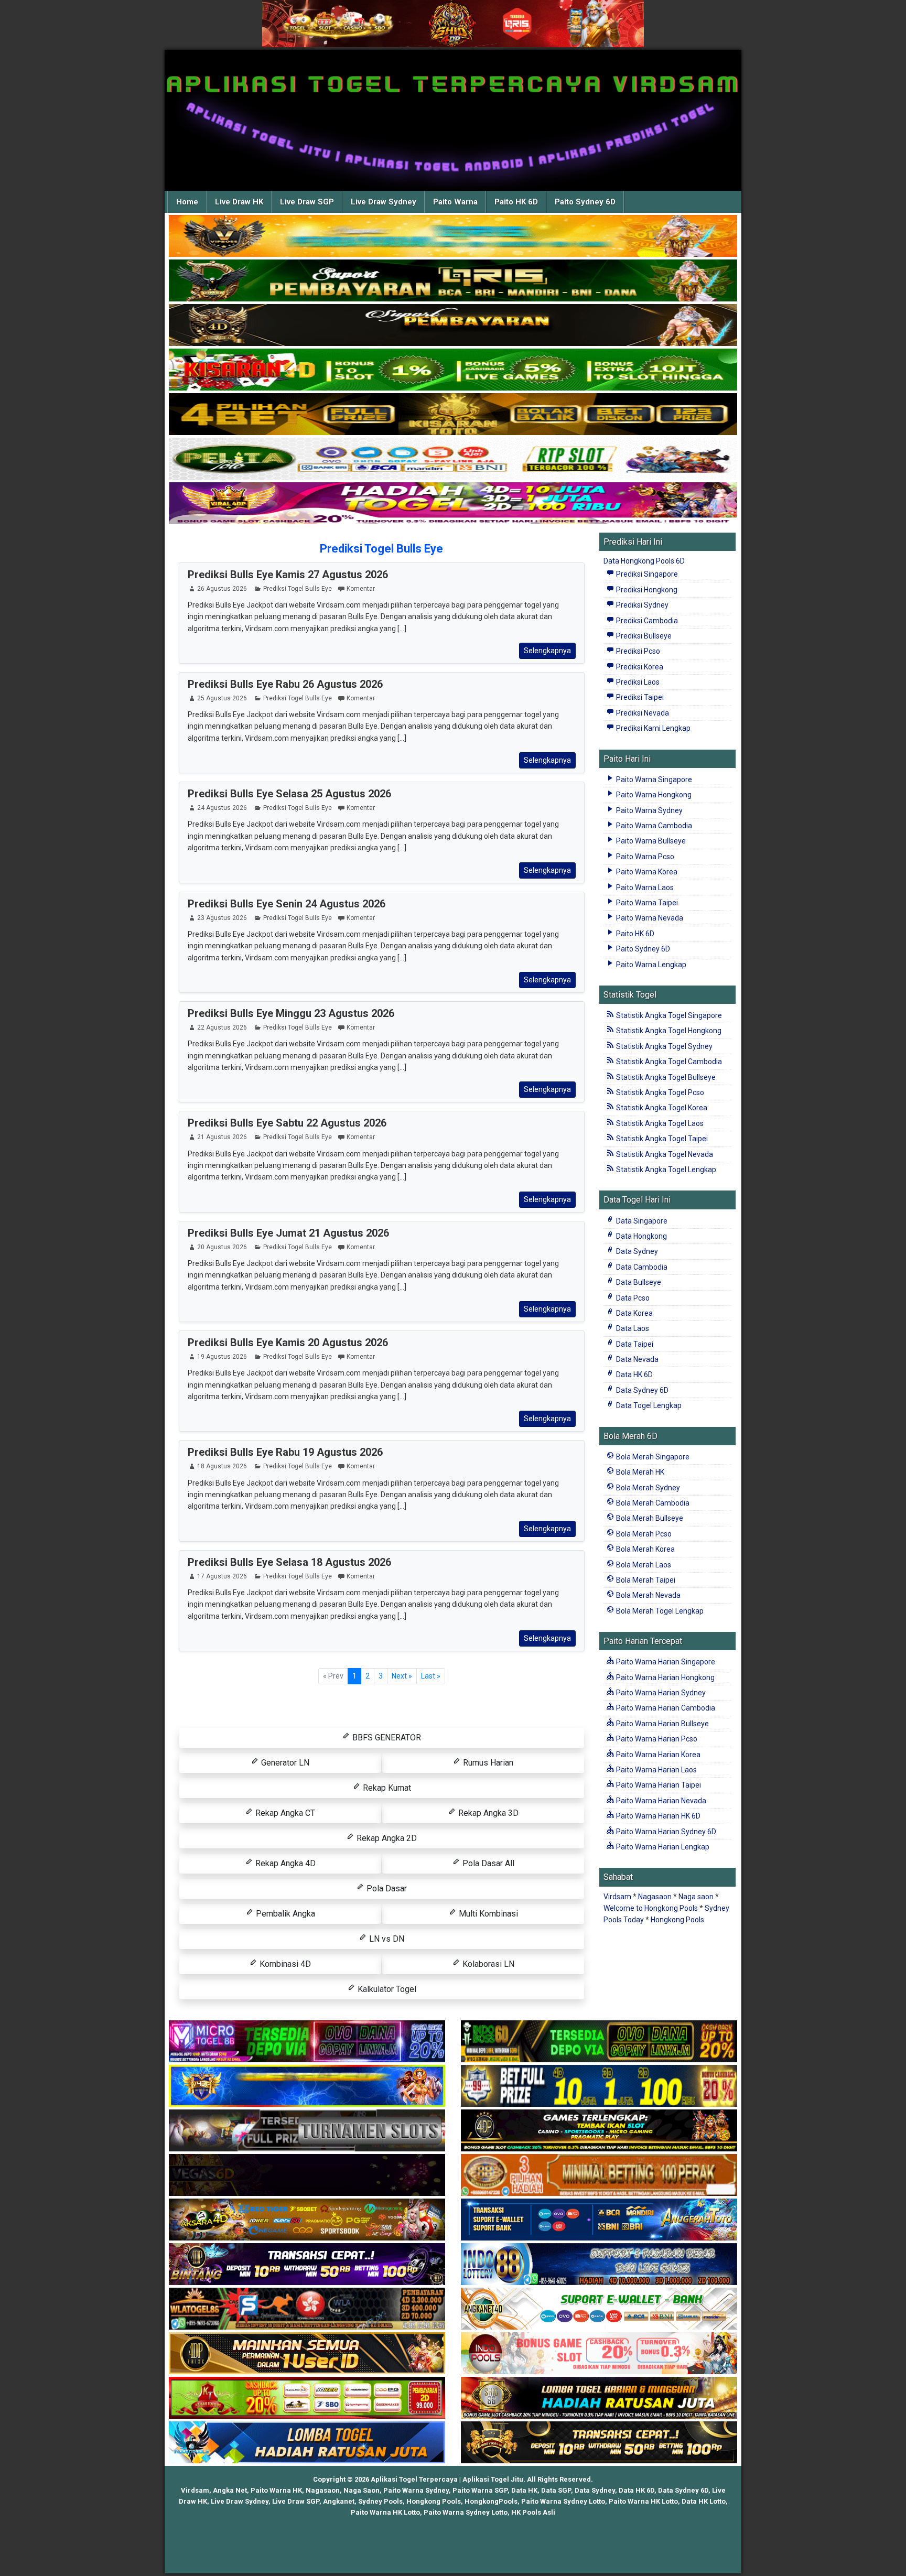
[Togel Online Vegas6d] (307, 2175)
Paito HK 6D (516, 202)
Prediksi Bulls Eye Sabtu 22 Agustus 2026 (287, 1123)
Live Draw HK (239, 202)
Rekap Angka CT (284, 1813)
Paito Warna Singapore (653, 780)
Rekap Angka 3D (487, 1813)
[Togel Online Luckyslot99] (599, 2086)
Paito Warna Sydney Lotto (563, 2501)
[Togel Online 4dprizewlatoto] (307, 2354)
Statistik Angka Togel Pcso (659, 1092)
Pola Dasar (386, 1888)
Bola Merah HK (639, 1472)
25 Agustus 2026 (222, 698)
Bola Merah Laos (643, 1565)
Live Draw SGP (307, 202)
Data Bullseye (638, 1282)
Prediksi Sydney (641, 605)
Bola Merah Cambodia (652, 1503)
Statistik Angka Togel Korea (661, 1108)
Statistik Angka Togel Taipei (661, 1139)
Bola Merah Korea (645, 1549)
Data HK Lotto (704, 2501)
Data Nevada (637, 1359)
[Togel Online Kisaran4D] (453, 370)
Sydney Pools (380, 2501)
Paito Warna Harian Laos (656, 1770)
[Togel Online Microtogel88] (307, 2042)
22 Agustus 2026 (222, 1027)
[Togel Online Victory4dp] (307, 2086)
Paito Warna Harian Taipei (658, 1785)
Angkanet (339, 2501)
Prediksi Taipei (639, 697)
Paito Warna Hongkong (653, 795)
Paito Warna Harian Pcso (656, 1739)
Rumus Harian (487, 1763)
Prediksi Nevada (642, 713)
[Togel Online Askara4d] (307, 2220)
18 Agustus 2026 (222, 1466)
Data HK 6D (634, 1374)
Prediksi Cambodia (646, 621)
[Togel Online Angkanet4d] (599, 2309)
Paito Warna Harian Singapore (665, 1662)
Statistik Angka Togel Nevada (664, 1154)
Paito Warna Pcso (644, 857)
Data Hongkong (641, 1236)
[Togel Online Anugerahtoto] (599, 2220)
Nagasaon (655, 1897)
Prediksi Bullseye (643, 636)
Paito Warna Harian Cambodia (665, 1708)
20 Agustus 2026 (222, 1247)
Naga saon (696, 1897)
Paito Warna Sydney (649, 810)
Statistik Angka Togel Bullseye (665, 1077)
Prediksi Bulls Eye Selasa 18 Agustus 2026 (289, 1562)
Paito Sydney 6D (585, 202)
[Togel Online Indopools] (599, 2354)
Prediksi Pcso (637, 651)
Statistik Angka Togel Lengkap (665, 1170)
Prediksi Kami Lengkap (652, 728)
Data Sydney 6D (641, 1390)
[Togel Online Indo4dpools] (307, 2443)
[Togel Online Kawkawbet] (307, 2131)
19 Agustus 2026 (222, 1357)
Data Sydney (636, 1251)
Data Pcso (632, 1298)
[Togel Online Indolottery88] (599, 2265)
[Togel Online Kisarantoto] (453, 415)
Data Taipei (634, 1344)
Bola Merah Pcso (643, 1534)
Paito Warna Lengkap (650, 965)
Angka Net (230, 2490)
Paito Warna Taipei (646, 903)
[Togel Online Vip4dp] (599, 2131)
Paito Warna (455, 202)
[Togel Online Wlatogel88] (307, 2309)
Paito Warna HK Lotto (643, 2501)
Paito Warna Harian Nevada (660, 1801)
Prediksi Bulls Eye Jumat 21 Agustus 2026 (288, 1233)
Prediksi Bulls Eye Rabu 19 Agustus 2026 (285, 1452)
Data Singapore (641, 1221)
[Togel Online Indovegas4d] (599, 2443)
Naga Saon (362, 2490)
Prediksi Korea (639, 667)
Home (187, 202)
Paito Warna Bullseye (650, 841)
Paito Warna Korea (646, 872)
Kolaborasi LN (487, 1964)
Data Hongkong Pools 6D (644, 561)
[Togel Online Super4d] (453, 326)
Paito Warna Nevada (649, 918)
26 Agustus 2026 (222, 589)
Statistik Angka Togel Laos (659, 1123)
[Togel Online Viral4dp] (453, 504)
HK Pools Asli (533, 2512)
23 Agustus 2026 (222, 918)
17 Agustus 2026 (222, 1576)
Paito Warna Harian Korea (657, 1755)
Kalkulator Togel (386, 1989)
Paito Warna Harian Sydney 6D (665, 1832)
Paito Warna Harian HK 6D (657, 1816)
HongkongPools (491, 2501)
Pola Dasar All (487, 1863)
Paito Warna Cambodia (653, 826)
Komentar (361, 589)
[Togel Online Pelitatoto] (453, 459)
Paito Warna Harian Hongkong (665, 1677)
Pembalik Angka (284, 1914)
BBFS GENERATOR (386, 1738)
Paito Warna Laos (644, 887)
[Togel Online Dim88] (453, 281)
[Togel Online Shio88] (599, 2398)
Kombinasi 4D (284, 1964)
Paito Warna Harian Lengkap (662, 1847)
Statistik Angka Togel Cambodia (668, 1062)
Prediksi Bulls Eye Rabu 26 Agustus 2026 (285, 684)
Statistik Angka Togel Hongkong (668, 1031)
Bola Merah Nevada (648, 1595)
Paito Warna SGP (480, 2490)
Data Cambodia (641, 1267)
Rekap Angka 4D (284, 1863)
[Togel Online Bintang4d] (307, 2265)
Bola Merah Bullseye (649, 1518)
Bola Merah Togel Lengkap (659, 1611)
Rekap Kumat (386, 1788)
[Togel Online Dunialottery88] (599, 2175)
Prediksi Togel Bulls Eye (381, 549)
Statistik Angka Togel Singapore (668, 1015)
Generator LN (284, 1763)
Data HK (524, 2490)
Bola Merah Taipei (645, 1580)
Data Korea (634, 1313)
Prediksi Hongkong (646, 590)
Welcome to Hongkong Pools (651, 1908)
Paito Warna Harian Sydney (660, 1693)
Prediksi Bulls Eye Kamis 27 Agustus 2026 (288, 575)
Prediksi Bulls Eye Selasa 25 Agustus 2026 (289, 794)
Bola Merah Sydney (647, 1488)
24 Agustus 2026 (222, 808)
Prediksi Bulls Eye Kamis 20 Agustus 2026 (288, 1343)
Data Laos (632, 1328)
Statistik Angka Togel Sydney (664, 1046)
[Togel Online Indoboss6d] (599, 2042)
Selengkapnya (547, 651)
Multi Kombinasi (487, 1914)
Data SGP (556, 2490)
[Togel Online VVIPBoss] (453, 236)
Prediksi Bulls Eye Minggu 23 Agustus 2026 (291, 1013)
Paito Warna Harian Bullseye (662, 1724)
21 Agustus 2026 (222, 1137)
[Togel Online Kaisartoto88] (307, 2398)
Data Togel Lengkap (648, 1405)
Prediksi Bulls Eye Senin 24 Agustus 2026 (287, 904)
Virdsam (617, 1897)
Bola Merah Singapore (652, 1457)
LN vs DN (386, 1939)
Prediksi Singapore (646, 574)
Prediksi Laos (637, 682)
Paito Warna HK (276, 2490)
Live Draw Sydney (384, 202)
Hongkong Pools (677, 1920)
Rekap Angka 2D (386, 1838)
